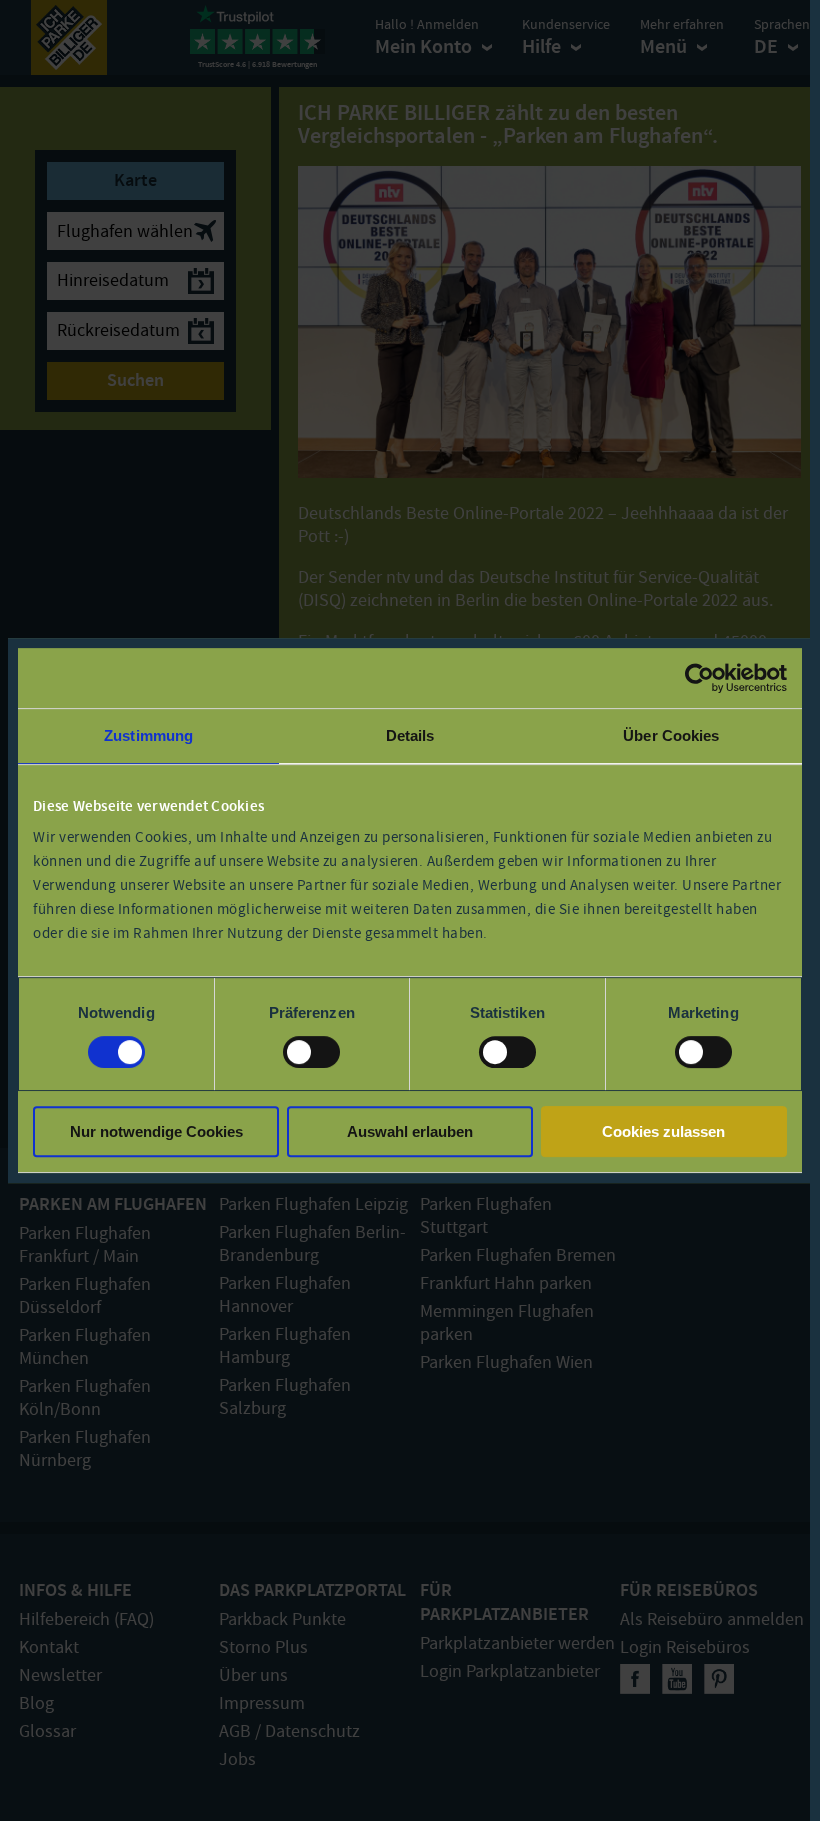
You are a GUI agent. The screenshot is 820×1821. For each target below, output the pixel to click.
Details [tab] (410, 735)
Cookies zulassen (663, 1131)
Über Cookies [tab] (671, 735)
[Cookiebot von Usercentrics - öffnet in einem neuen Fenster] (699, 678)
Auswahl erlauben (410, 1131)
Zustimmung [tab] (148, 735)
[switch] (311, 1052)
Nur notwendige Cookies (156, 1131)
